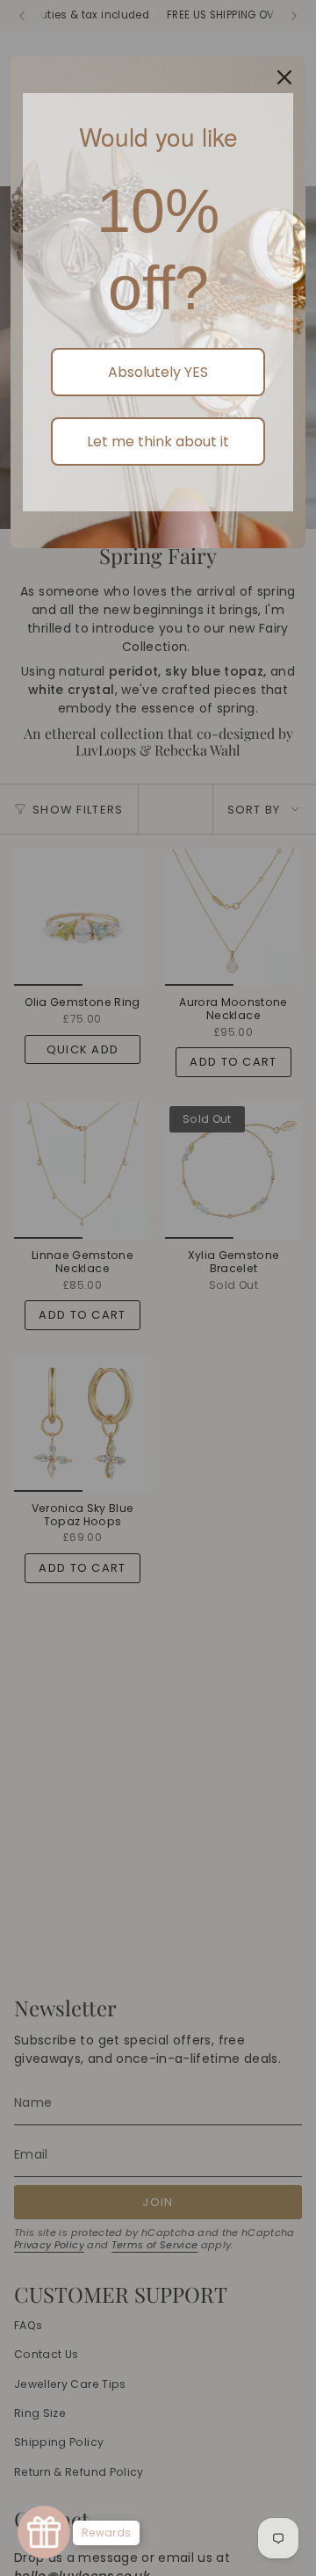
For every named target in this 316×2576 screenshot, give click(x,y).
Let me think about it (158, 441)
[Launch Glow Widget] (44, 2532)
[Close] (284, 77)
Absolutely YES (158, 372)
